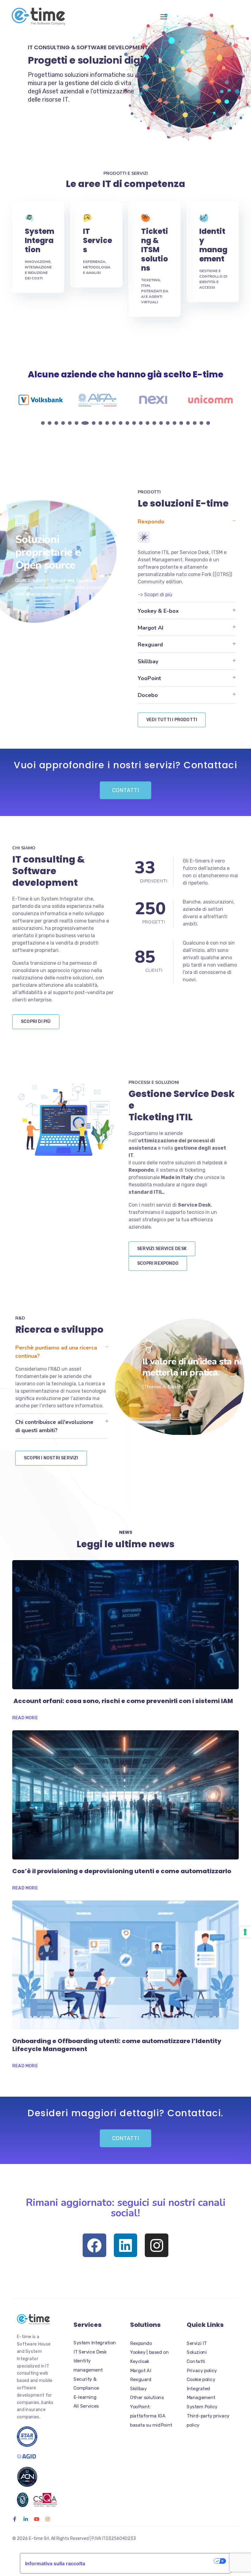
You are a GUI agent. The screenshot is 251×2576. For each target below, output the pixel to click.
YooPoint (149, 678)
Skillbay (148, 661)
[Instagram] (157, 2245)
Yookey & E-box (158, 611)
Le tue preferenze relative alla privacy (152, 2561)
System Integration (39, 240)
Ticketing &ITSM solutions (155, 250)
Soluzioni (197, 2352)
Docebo (148, 695)
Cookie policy (201, 2379)
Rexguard (150, 645)
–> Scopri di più (155, 595)
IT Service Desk (90, 2352)
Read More (25, 1718)
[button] (187, 521)
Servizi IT (197, 2343)
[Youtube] (37, 2519)
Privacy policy (202, 2371)
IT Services (97, 240)
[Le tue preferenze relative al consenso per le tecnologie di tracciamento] (245, 1932)
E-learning (85, 2397)
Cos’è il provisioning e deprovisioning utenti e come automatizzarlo (122, 1871)
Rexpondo (151, 522)
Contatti (196, 2361)
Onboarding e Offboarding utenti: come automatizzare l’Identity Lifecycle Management (117, 2045)
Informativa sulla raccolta (55, 2563)
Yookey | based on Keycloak (149, 2357)
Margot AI (151, 628)
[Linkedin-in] (26, 2519)
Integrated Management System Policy (202, 2398)
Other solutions (147, 2398)
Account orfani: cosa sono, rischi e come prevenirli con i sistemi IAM (123, 1701)
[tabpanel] (41, 400)
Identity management (213, 245)
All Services (86, 2406)
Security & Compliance (86, 2384)
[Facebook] (94, 2245)
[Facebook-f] (15, 2519)
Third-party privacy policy (208, 2421)
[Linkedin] (126, 2245)
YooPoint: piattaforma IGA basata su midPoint (151, 2416)
